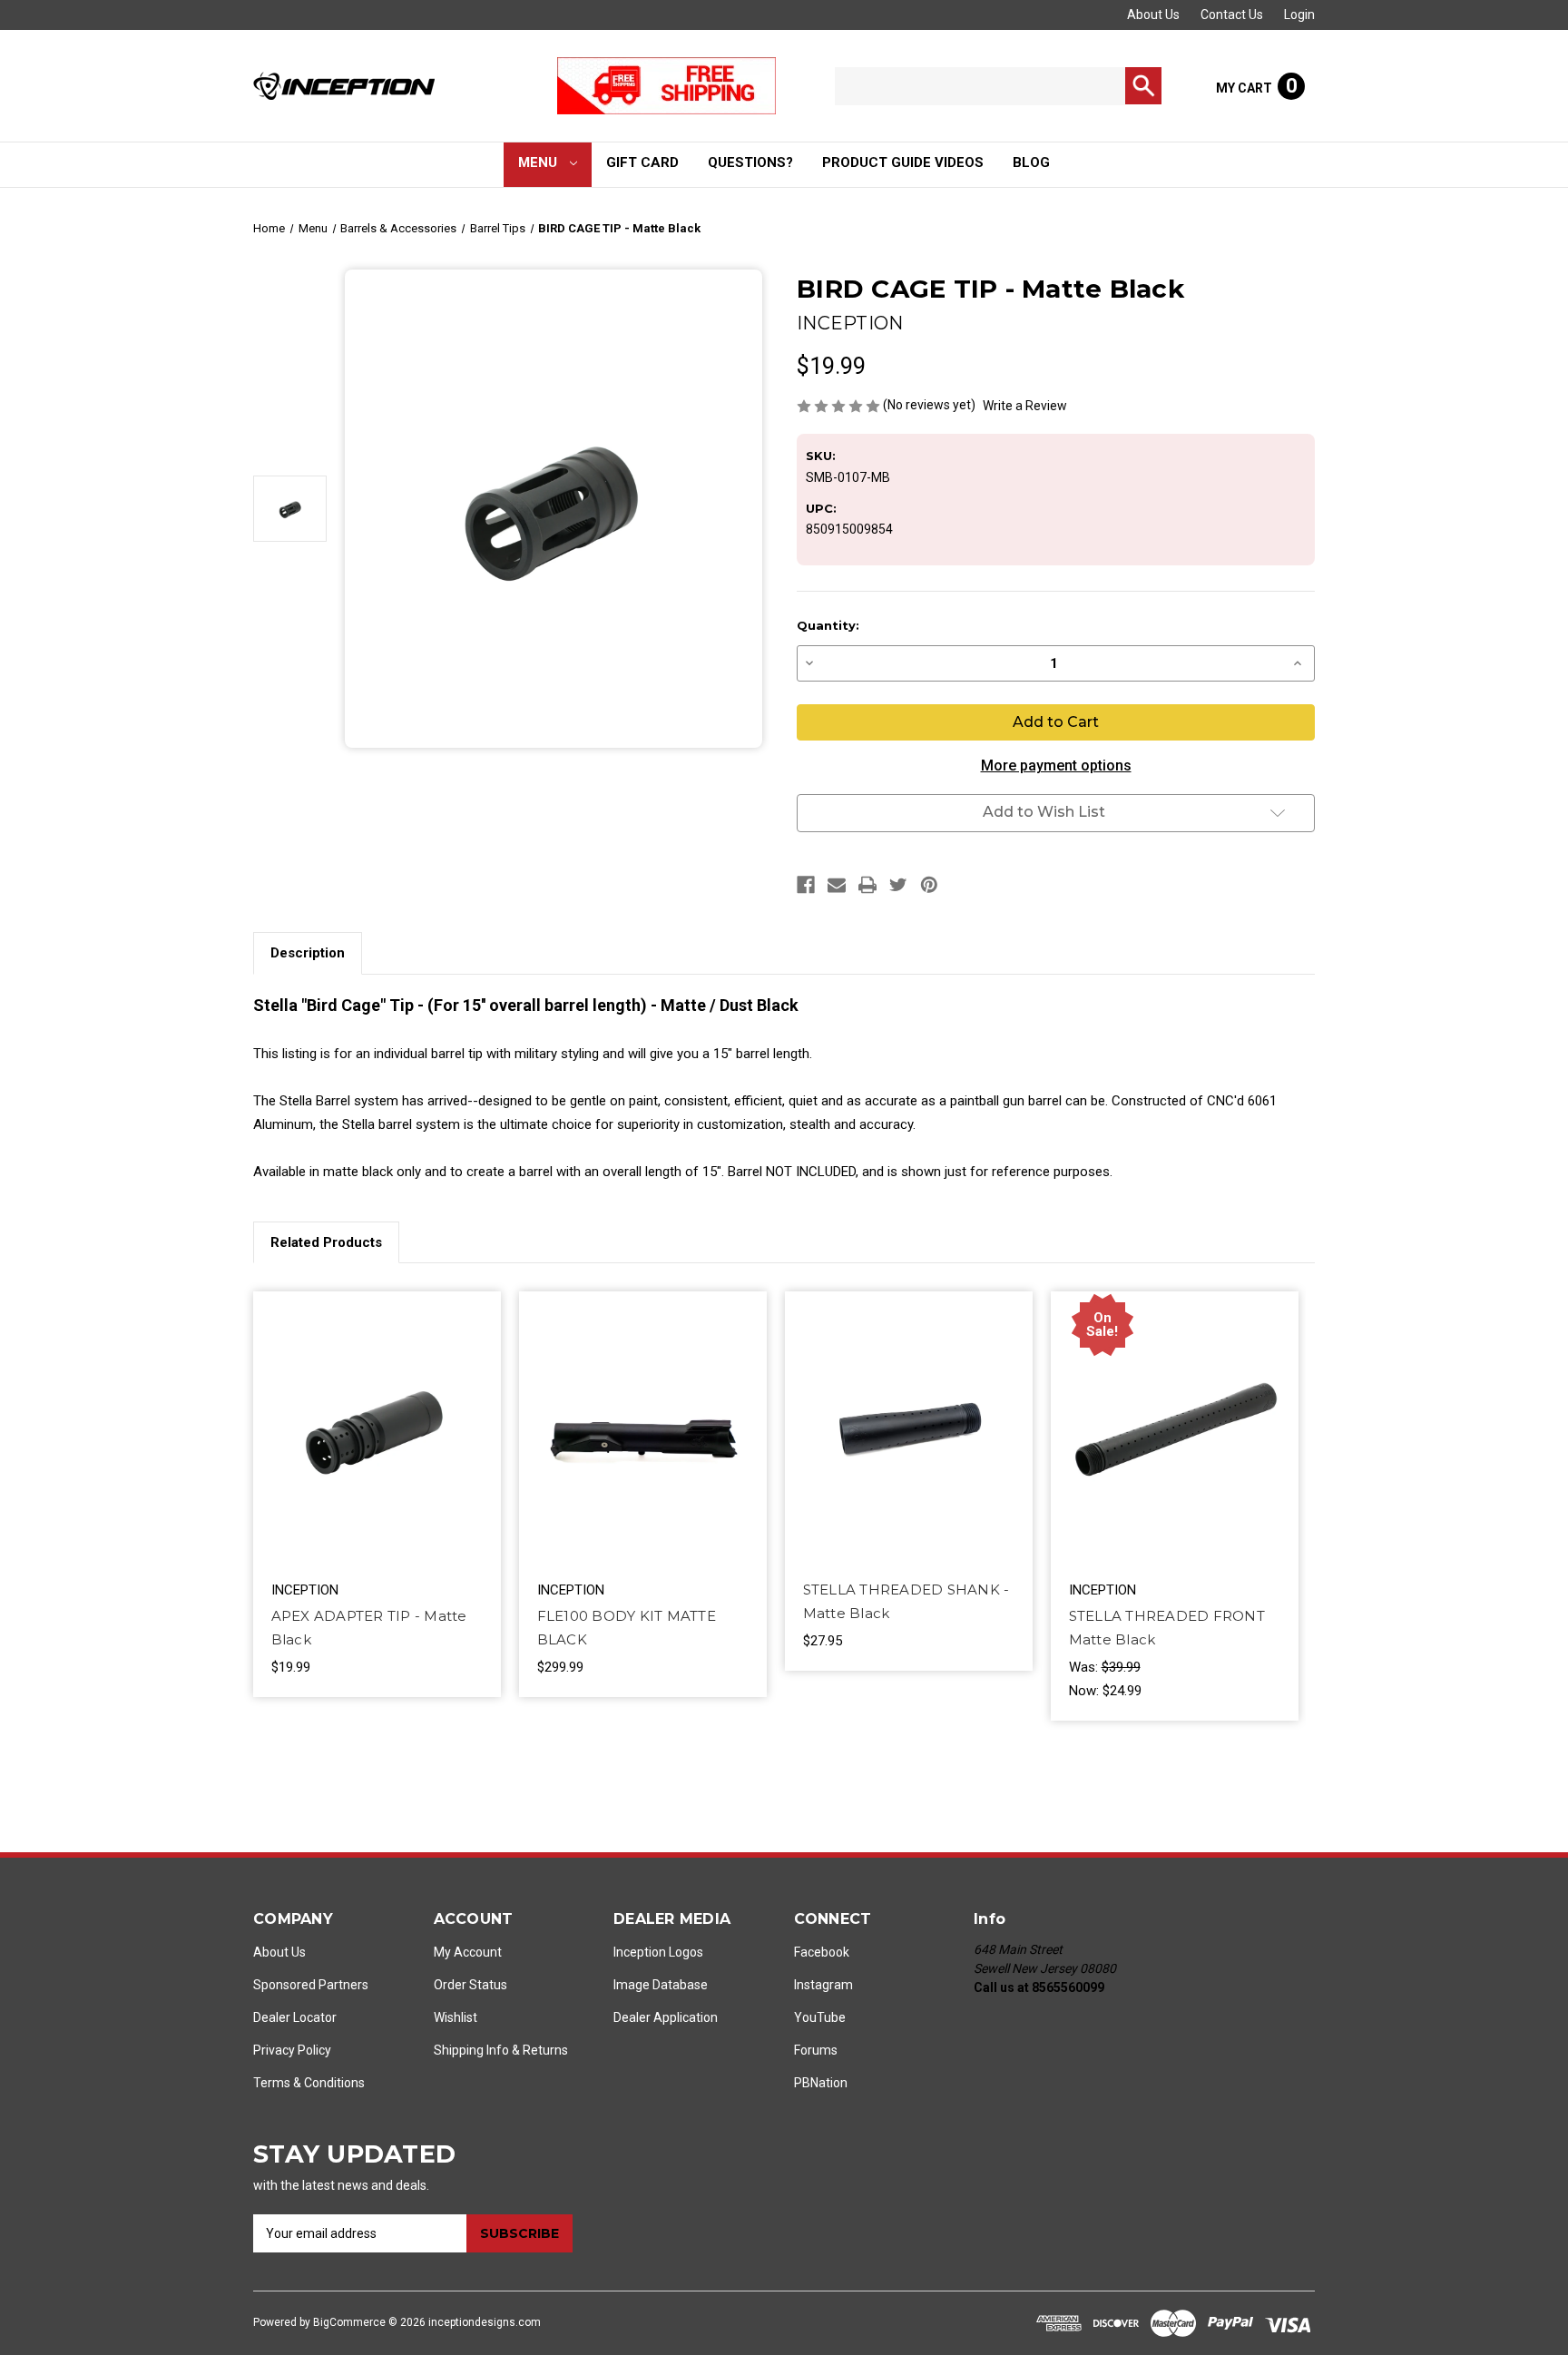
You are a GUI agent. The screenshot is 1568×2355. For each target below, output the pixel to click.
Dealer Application (666, 2017)
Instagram (823, 1985)
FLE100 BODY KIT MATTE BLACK (627, 1628)
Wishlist (456, 2017)
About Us (1153, 15)
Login (1299, 15)
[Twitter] (898, 885)
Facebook (822, 1952)
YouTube (820, 2017)
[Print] (867, 885)
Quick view (374, 1413)
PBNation (821, 2083)
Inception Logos (658, 1952)
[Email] (837, 885)
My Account (468, 1952)
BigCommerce (349, 2322)
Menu (539, 162)
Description (308, 953)
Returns (545, 2050)
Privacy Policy (292, 2050)
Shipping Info (471, 2050)
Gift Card (642, 162)
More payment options (1056, 765)
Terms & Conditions (309, 2083)
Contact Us (1232, 15)
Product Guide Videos (903, 162)
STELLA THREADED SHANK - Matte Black (906, 1601)
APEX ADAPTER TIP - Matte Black (369, 1628)
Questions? (750, 162)
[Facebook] (806, 885)
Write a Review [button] (1025, 406)
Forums (816, 2050)
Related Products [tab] (326, 1242)
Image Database (661, 1985)
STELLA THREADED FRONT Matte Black (1167, 1628)
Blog (1031, 162)
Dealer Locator (295, 2017)
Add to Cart (377, 1447)
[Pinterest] (929, 885)
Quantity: (828, 625)
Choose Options (642, 1447)
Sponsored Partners (311, 1985)
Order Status (470, 1985)
